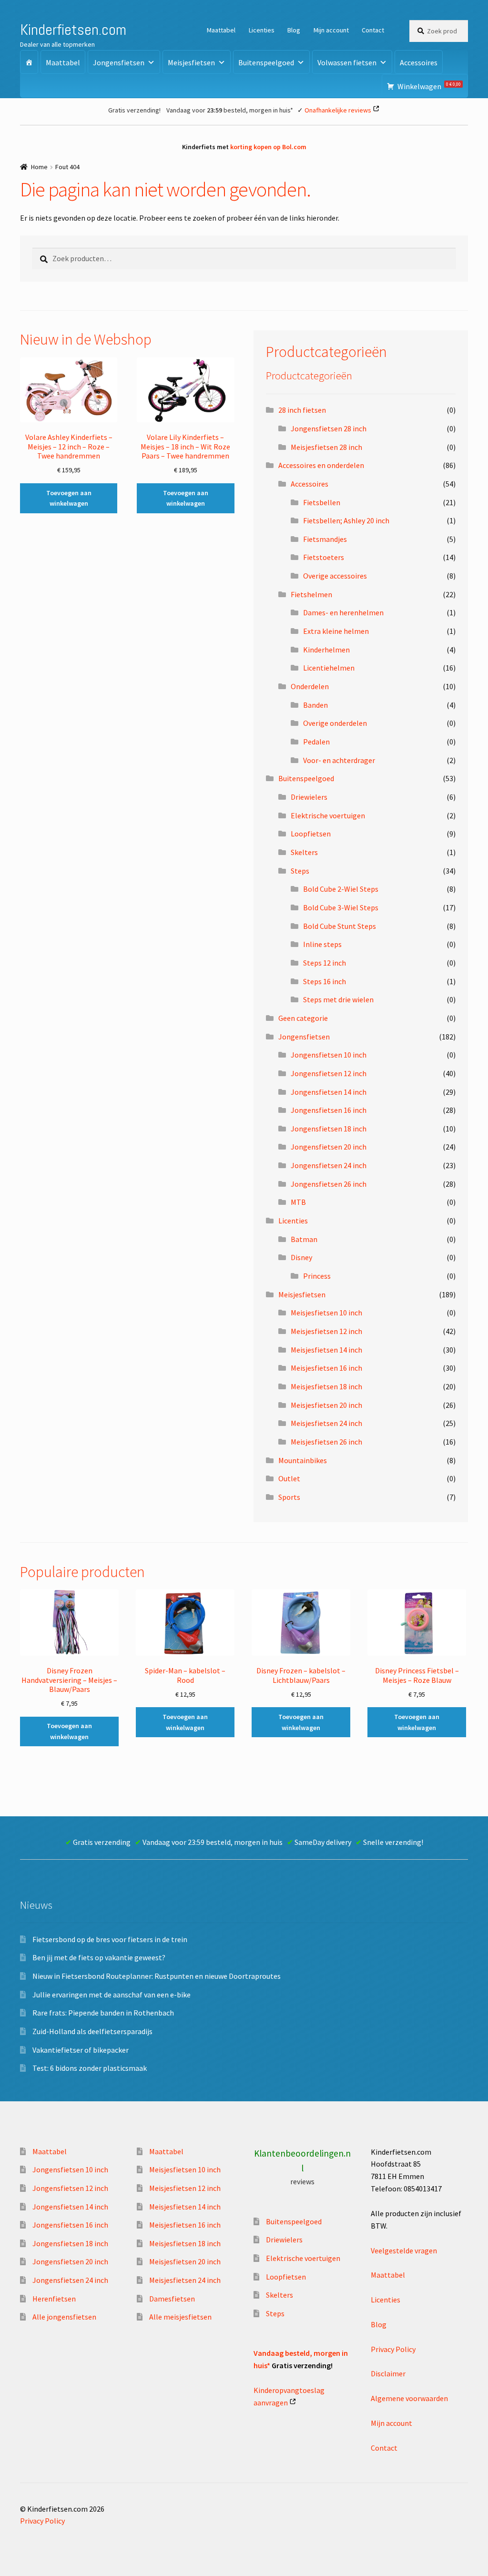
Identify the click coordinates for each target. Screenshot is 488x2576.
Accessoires (419, 62)
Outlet (289, 1478)
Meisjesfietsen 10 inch (326, 1313)
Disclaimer (388, 2373)
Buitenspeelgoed (266, 62)
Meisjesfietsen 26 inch (326, 1442)
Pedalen (316, 742)
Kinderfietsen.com (73, 30)
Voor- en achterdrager (339, 760)
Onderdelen (310, 686)
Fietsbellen (322, 502)
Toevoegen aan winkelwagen (69, 498)
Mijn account (331, 30)
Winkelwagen (429, 86)
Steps (300, 871)
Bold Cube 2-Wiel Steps (341, 889)
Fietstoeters (324, 557)
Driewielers (309, 797)
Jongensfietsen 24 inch (329, 1165)
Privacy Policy (393, 2349)
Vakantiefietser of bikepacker (81, 2050)
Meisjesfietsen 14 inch (326, 1350)
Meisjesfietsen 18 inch (326, 1386)
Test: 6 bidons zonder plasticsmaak (90, 2068)
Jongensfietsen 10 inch (329, 1055)
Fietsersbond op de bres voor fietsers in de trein (110, 1939)
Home (39, 167)
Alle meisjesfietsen (180, 2317)
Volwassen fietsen (347, 62)
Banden (315, 705)
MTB (298, 1202)
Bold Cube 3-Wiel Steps (341, 907)
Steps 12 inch (325, 963)
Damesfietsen (172, 2299)
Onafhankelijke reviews (338, 110)
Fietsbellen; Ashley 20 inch (346, 520)
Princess (317, 1276)
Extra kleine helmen (336, 631)
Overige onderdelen (335, 723)
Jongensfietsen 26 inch (329, 1184)
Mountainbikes (303, 1460)
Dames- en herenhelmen (343, 612)
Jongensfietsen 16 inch (329, 1110)
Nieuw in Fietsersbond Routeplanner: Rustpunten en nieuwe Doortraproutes (157, 1976)
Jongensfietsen (119, 62)
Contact (373, 30)
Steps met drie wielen (338, 999)
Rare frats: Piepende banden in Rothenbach (103, 2013)
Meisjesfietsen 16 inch (326, 1368)
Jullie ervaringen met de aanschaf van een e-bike (112, 1995)
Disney (301, 1257)
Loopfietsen (311, 834)
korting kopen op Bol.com (268, 147)
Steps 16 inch (325, 981)
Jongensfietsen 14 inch (329, 1092)
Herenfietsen (54, 2299)
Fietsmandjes (325, 539)
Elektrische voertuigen (328, 815)
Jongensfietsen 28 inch (329, 428)
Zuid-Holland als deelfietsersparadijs (92, 2031)
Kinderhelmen (326, 650)
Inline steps (322, 944)
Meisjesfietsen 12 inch (326, 1331)
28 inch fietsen (302, 410)
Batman (304, 1239)
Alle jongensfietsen (64, 2317)
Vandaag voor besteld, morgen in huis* (230, 110)
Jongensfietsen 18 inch (329, 1129)
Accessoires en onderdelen (321, 465)
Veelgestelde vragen (404, 2250)
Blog (294, 30)
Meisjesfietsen (191, 62)
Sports (289, 1497)
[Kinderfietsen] (29, 62)
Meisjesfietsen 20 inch (326, 1405)
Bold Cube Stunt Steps (340, 926)
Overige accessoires (335, 576)
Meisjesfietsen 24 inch (326, 1423)
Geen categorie (303, 1018)
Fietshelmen (311, 594)
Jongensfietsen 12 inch (329, 1073)
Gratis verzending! (134, 110)
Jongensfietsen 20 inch (329, 1147)
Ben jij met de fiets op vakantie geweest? (99, 1957)
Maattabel (221, 30)
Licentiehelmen (329, 668)
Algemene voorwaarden (409, 2398)
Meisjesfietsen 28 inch (326, 447)
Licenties (262, 30)
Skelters (304, 852)
